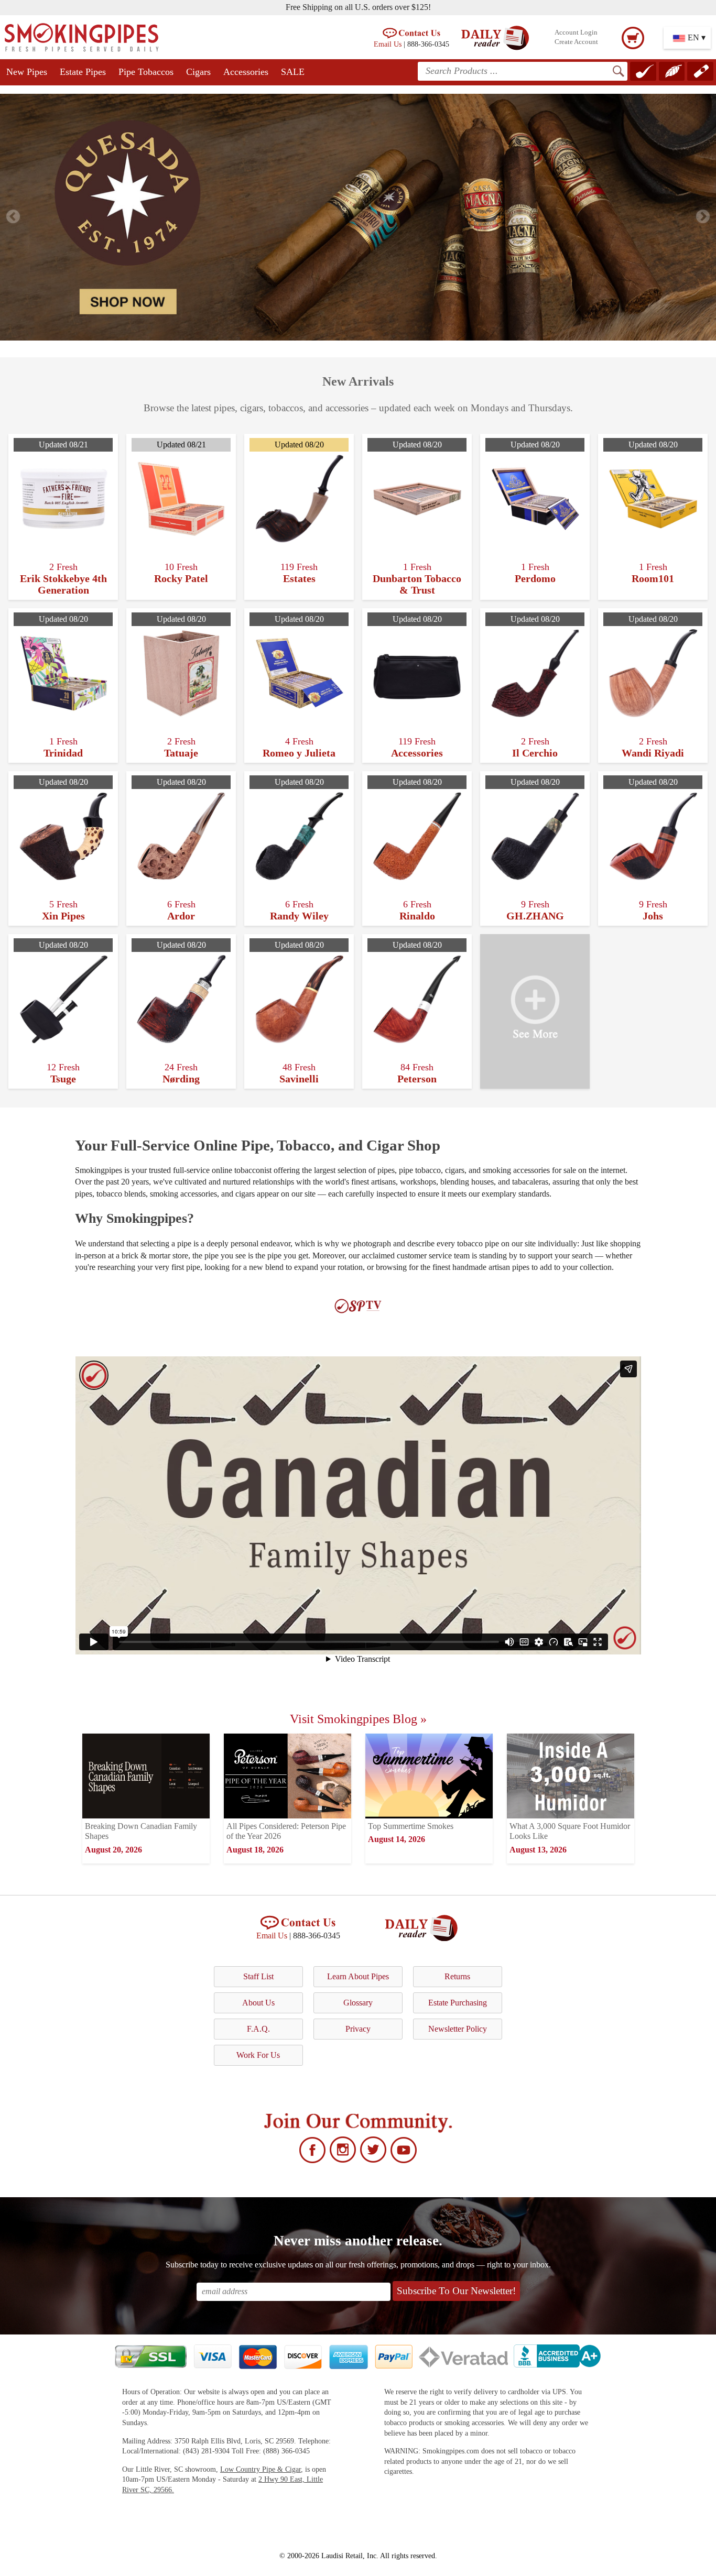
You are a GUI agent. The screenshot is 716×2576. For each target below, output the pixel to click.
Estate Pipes (83, 72)
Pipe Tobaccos (146, 72)
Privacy (358, 2029)
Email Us (388, 44)
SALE (293, 72)
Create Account (576, 42)
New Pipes (27, 72)
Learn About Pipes (358, 1976)
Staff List (258, 1976)
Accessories (246, 72)
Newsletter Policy (458, 2029)
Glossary (358, 2003)
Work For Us (258, 2055)
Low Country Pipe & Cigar (261, 2469)
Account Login (576, 32)
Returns (457, 1976)
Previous (13, 217)
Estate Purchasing (458, 2003)
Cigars (198, 72)
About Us (258, 2003)
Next (703, 217)
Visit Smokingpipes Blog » (358, 1719)
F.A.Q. (258, 2029)
